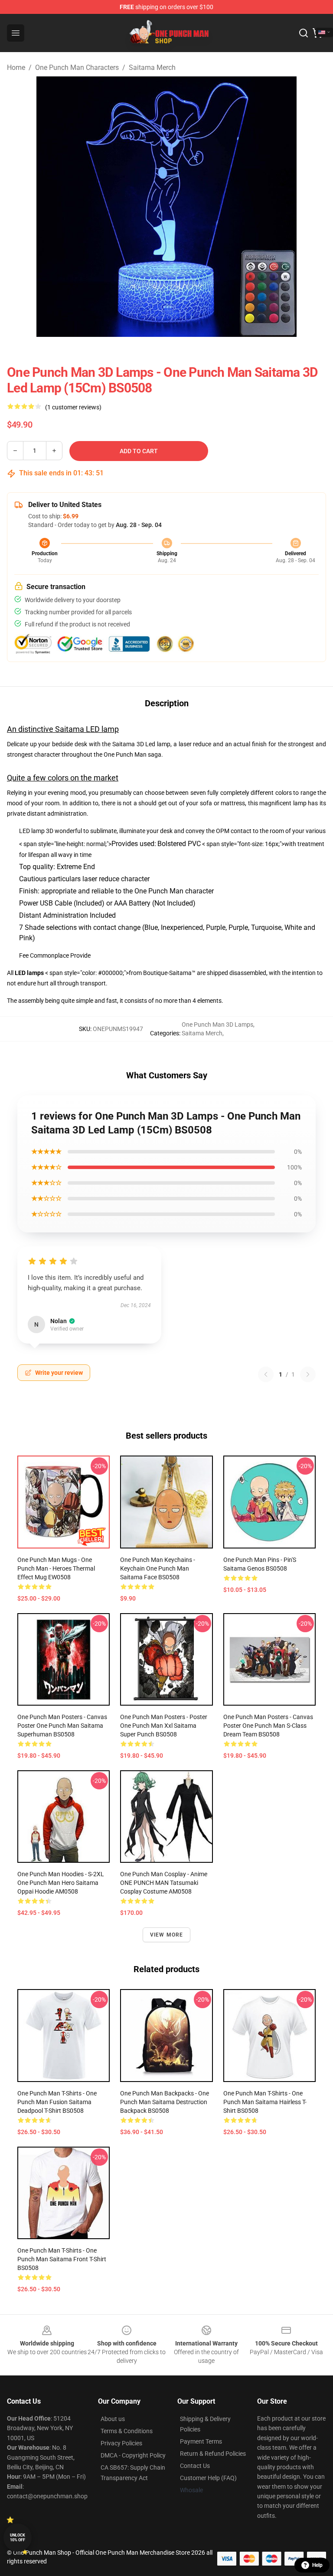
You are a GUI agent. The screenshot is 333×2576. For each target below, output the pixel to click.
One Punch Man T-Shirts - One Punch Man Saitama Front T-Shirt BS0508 (62, 2259)
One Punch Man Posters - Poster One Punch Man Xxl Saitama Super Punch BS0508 (164, 1726)
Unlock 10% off (18, 2538)
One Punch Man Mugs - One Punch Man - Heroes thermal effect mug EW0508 (56, 1568)
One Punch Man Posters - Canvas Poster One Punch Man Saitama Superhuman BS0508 (62, 1726)
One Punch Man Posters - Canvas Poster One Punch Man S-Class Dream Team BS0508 (268, 1726)
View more (167, 1935)
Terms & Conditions (127, 2431)
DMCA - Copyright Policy (133, 2455)
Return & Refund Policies (213, 2454)
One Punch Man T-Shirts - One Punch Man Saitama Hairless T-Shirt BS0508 (265, 2102)
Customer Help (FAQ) (208, 2478)
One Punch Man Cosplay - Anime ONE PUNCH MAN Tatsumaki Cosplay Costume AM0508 (164, 1883)
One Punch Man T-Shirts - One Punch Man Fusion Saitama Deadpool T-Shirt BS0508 (57, 2102)
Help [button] (317, 2565)
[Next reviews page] (308, 1374)
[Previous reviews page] (266, 1374)
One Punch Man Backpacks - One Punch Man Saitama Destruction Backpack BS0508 (165, 2102)
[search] (304, 33)
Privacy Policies (121, 2443)
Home (16, 68)
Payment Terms (201, 2441)
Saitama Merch (152, 68)
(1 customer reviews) (73, 407)
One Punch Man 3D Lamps (217, 1024)
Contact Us (195, 2466)
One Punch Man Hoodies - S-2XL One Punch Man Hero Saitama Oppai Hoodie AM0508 (61, 1883)
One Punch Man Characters (77, 68)
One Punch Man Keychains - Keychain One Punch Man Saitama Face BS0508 (158, 1568)
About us (113, 2419)
